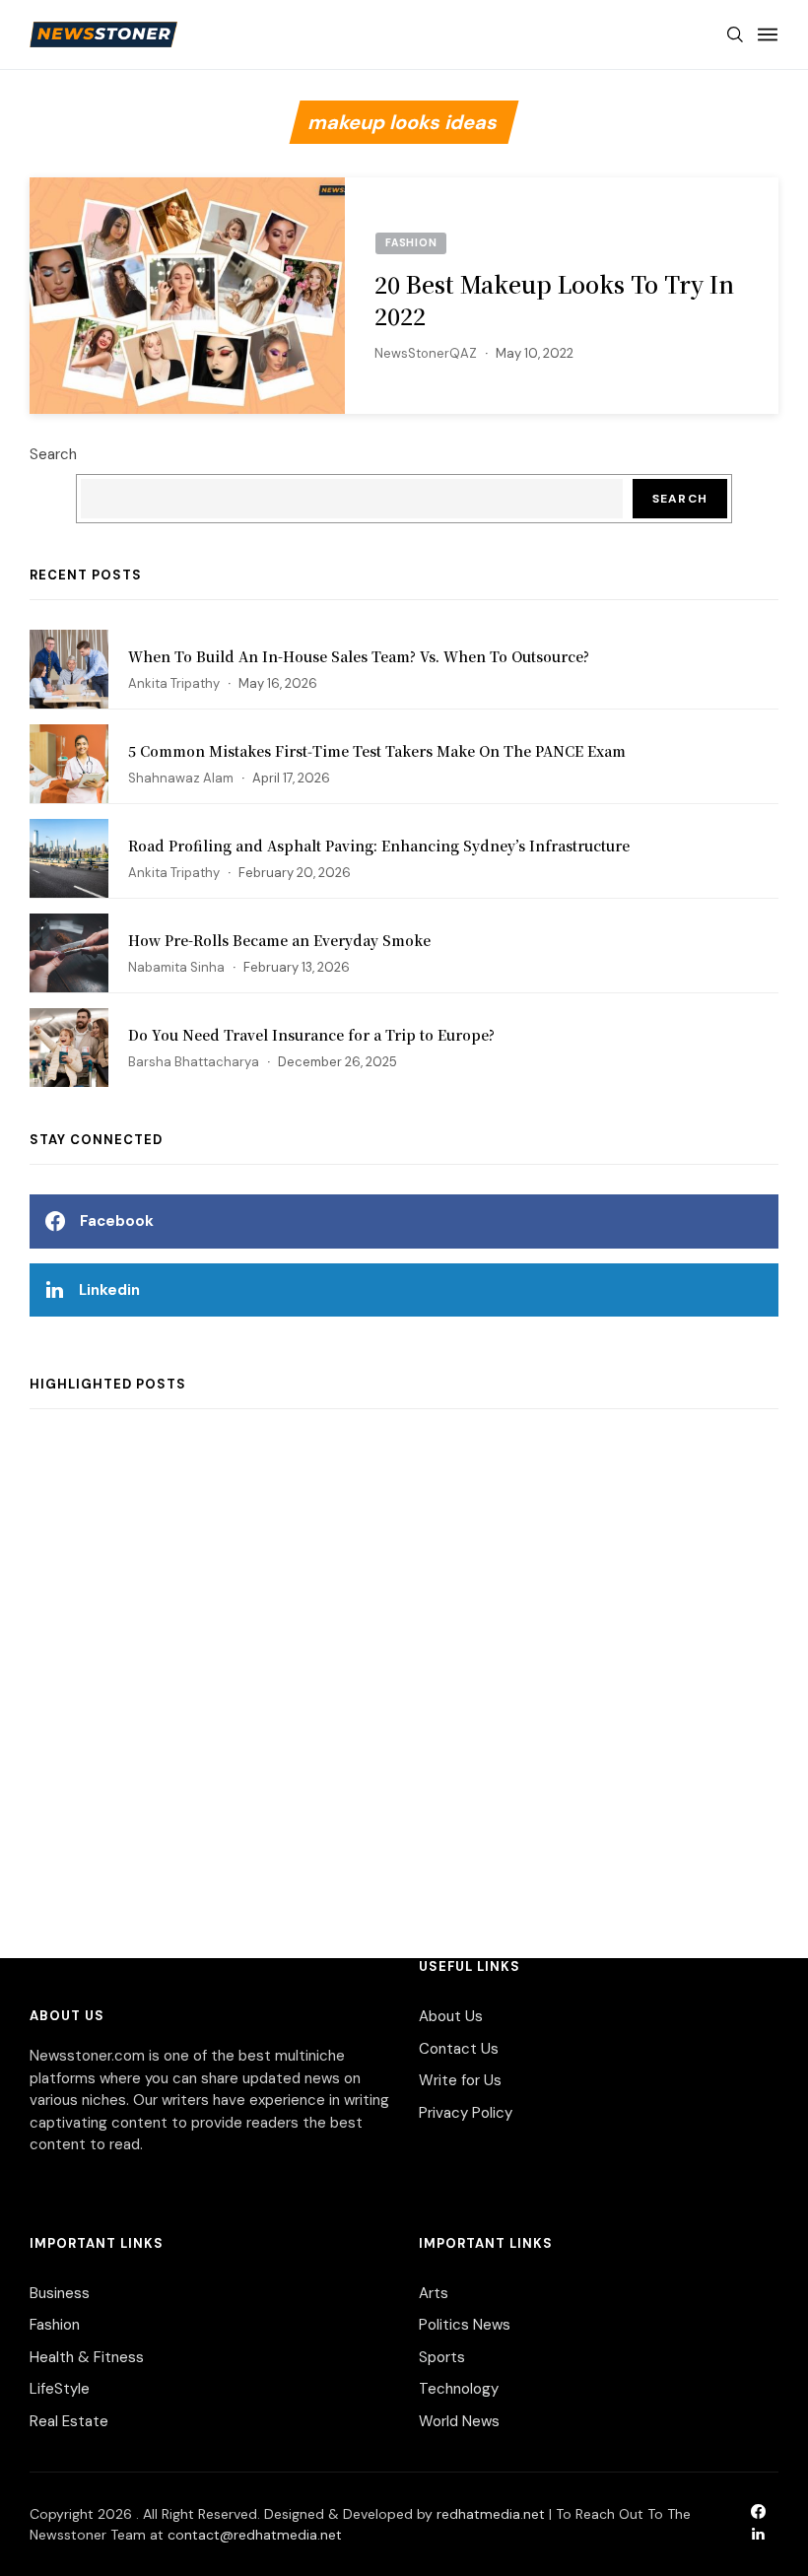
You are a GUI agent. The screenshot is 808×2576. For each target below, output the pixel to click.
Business (60, 2293)
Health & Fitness (87, 2357)
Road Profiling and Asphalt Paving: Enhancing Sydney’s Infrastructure (379, 846)
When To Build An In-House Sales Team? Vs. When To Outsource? (359, 656)
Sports (442, 2357)
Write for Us (460, 2080)
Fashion (55, 2325)
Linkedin (109, 1290)
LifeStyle (60, 2389)
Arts (434, 2293)
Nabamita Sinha (176, 967)
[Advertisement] (404, 1663)
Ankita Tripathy (174, 683)
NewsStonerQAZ (426, 353)
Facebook (117, 1221)
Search (53, 454)
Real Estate (69, 2421)
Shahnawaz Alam (181, 778)
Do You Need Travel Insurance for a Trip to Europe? (311, 1035)
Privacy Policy (466, 2113)
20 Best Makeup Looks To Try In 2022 (554, 300)
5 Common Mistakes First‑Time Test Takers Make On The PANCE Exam (377, 751)
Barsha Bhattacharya (194, 1062)
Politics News (465, 2325)
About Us (451, 2016)
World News (459, 2421)
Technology (459, 2389)
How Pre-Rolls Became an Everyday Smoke (279, 940)
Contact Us (459, 2049)
